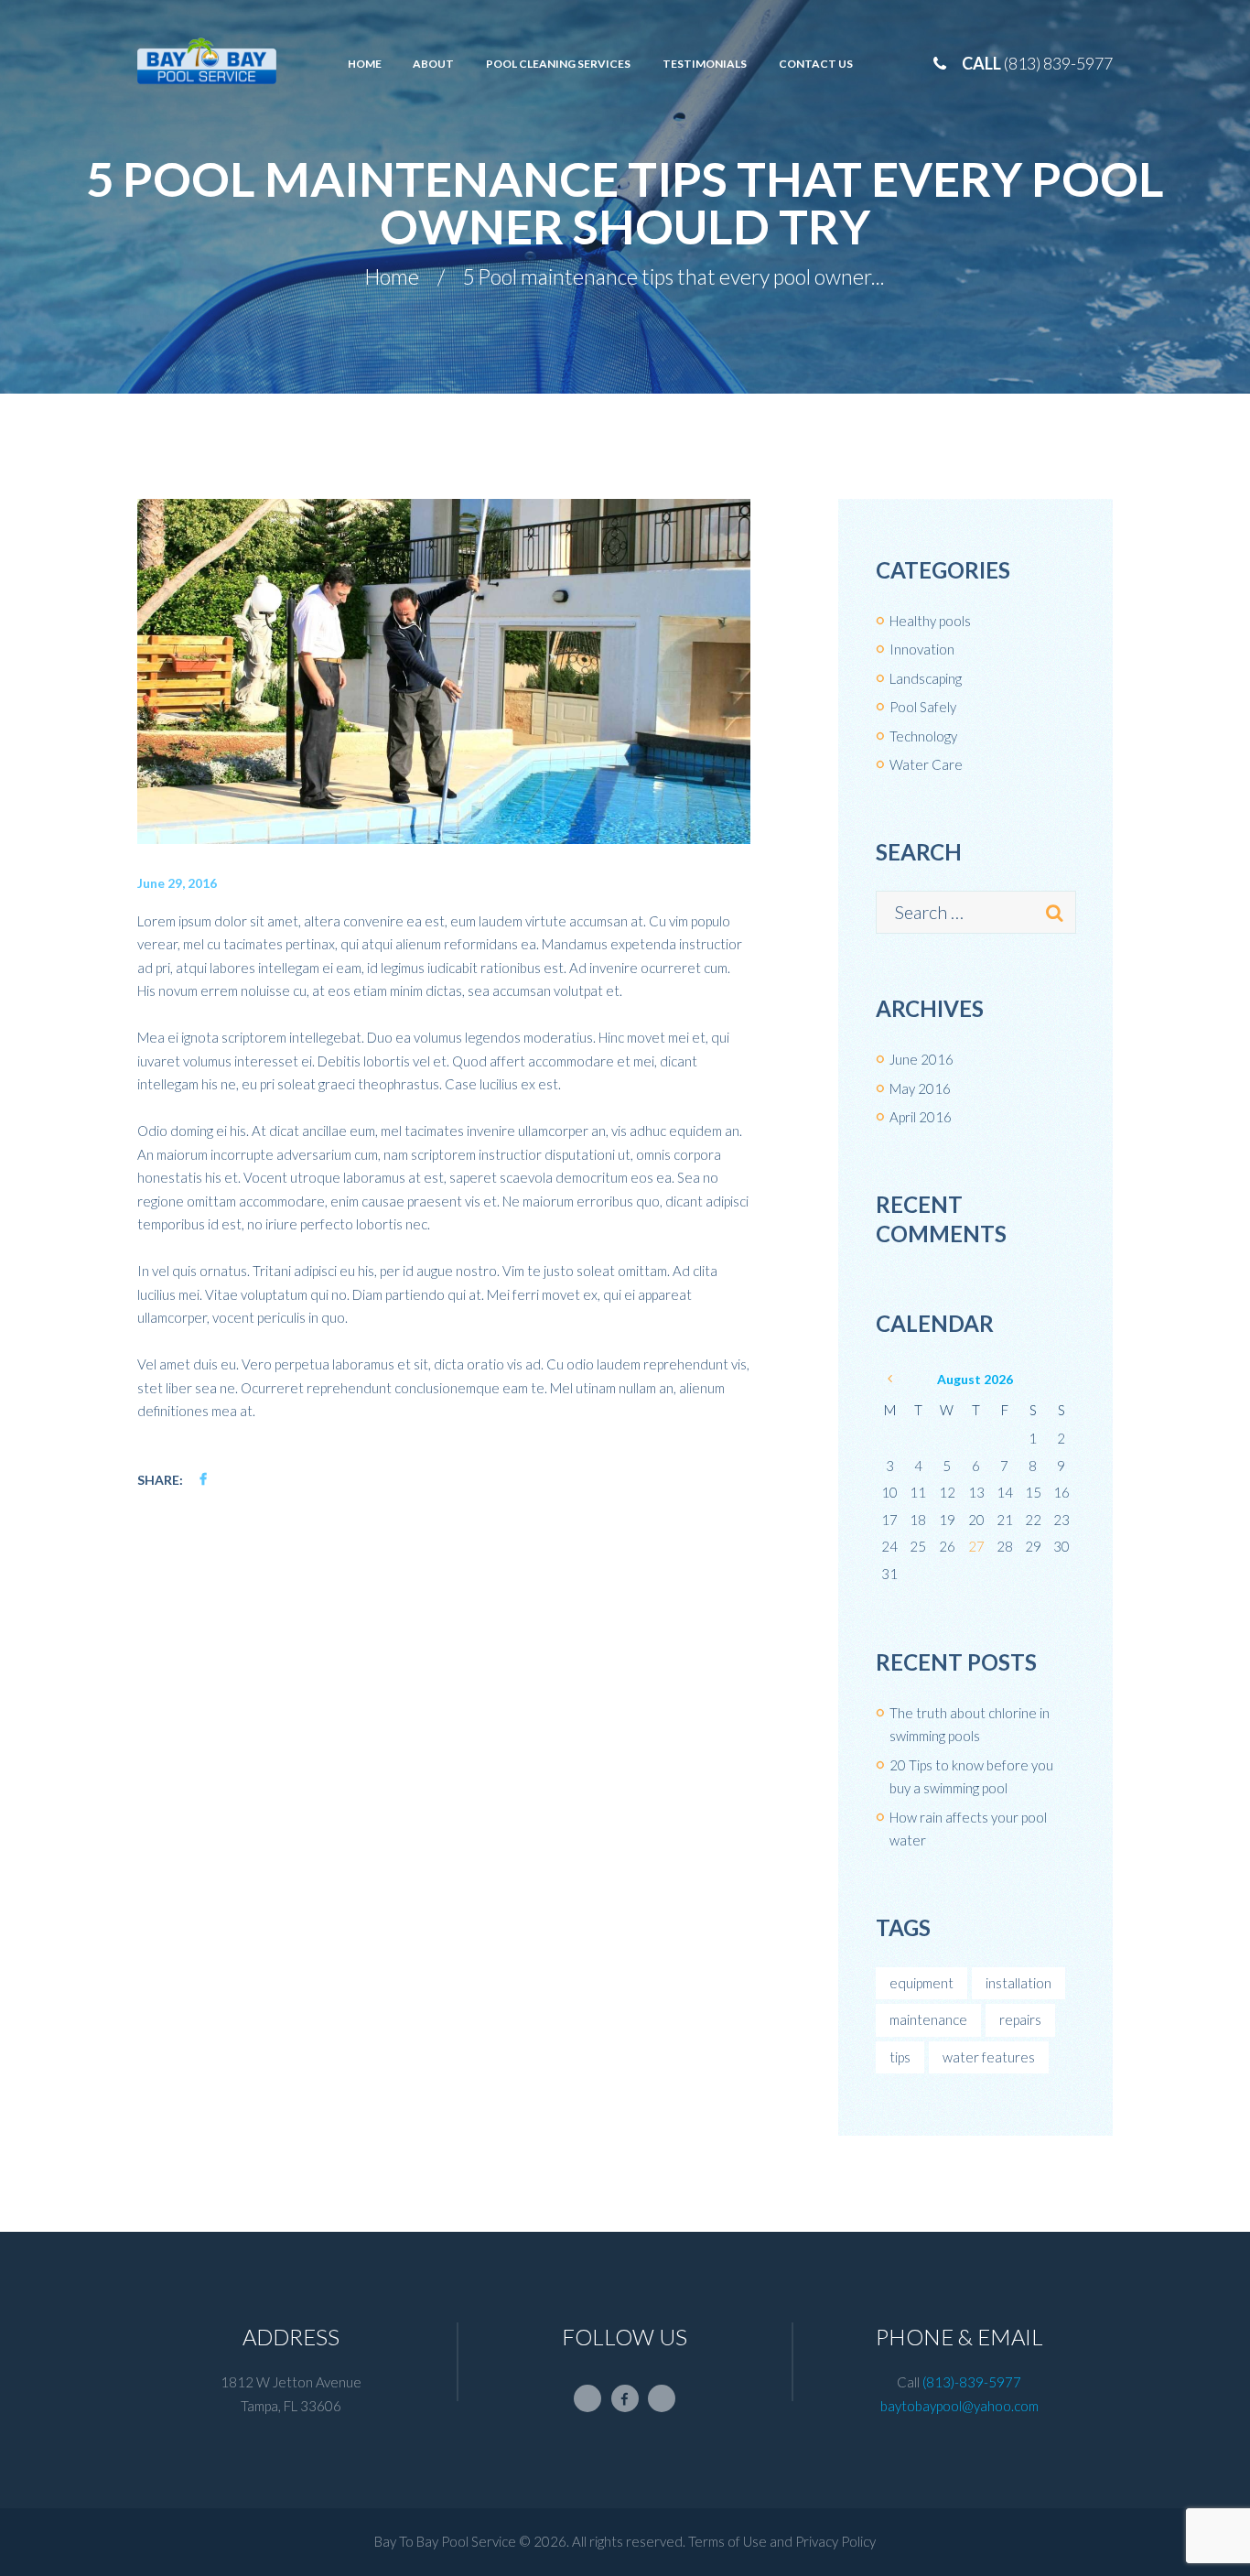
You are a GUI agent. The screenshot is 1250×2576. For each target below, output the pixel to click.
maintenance (928, 2019)
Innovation (922, 649)
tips (900, 2057)
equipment (921, 1983)
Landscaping (926, 678)
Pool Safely (923, 707)
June (921, 1059)
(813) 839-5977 (1058, 63)
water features (989, 2057)
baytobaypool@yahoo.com (959, 2406)
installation (1018, 1983)
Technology (923, 736)
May (920, 1088)
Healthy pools (930, 621)
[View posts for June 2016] (890, 1379)
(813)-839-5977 (972, 2382)
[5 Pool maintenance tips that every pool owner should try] (444, 671)
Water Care (926, 764)
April (921, 1117)
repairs (1020, 2019)
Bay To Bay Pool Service (445, 2541)
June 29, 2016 (177, 883)
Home (392, 277)
